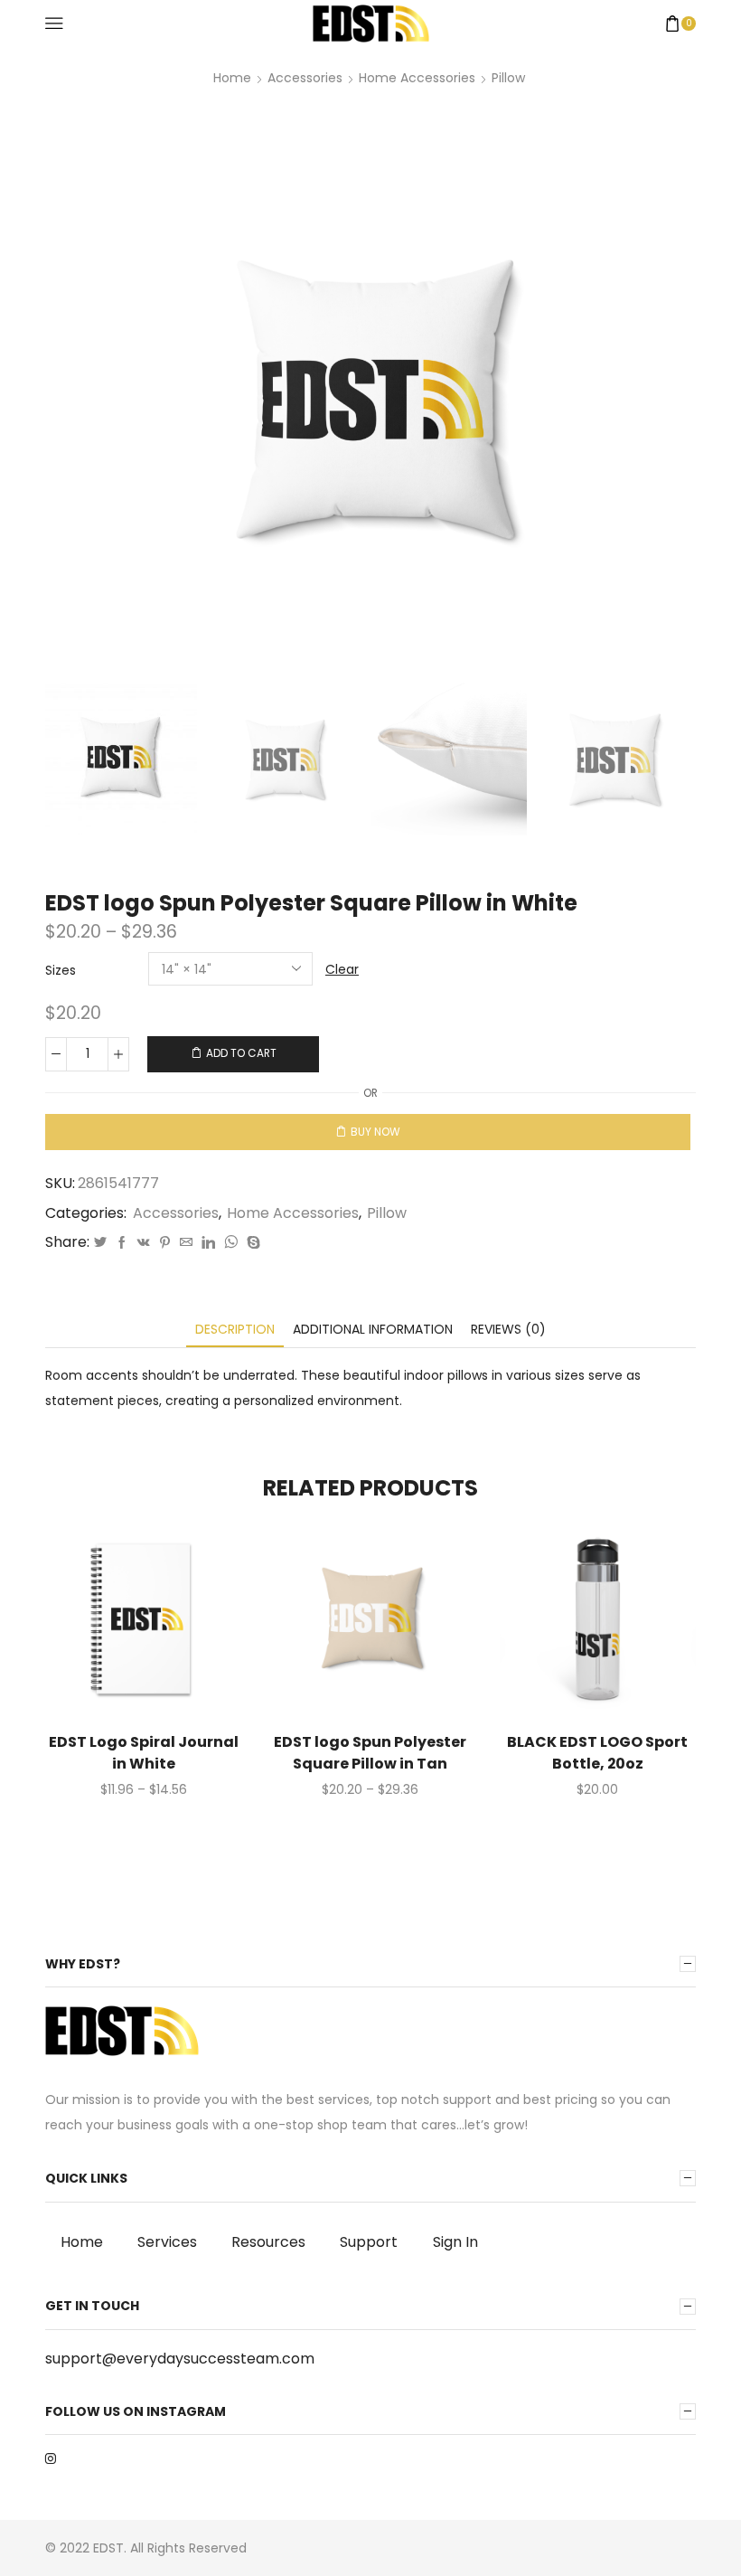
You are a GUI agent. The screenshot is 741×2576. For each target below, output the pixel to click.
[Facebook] (122, 1243)
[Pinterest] (165, 1243)
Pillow (508, 78)
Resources (268, 2242)
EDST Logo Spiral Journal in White (144, 1753)
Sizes (61, 970)
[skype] (251, 1243)
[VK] (144, 1243)
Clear (342, 969)
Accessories (305, 78)
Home (232, 78)
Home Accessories (417, 78)
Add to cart (241, 1053)
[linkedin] (208, 1243)
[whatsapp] (231, 1243)
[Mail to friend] (186, 1243)
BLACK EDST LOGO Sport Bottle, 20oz (597, 1753)
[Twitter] (100, 1243)
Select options (125, 1626)
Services (167, 2242)
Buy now (375, 1132)
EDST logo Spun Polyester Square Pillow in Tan (370, 1753)
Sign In (455, 2242)
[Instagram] (51, 2458)
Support (369, 2242)
